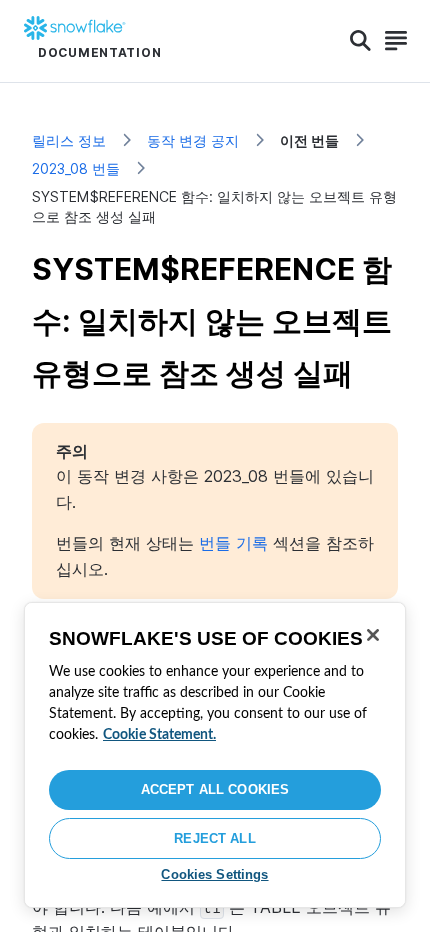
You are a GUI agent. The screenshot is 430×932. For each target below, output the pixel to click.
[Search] (360, 41)
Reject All (214, 838)
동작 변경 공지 (193, 140)
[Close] (373, 635)
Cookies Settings (214, 874)
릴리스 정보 (69, 140)
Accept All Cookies (215, 789)
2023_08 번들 (76, 168)
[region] (215, 755)
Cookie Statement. (159, 735)
